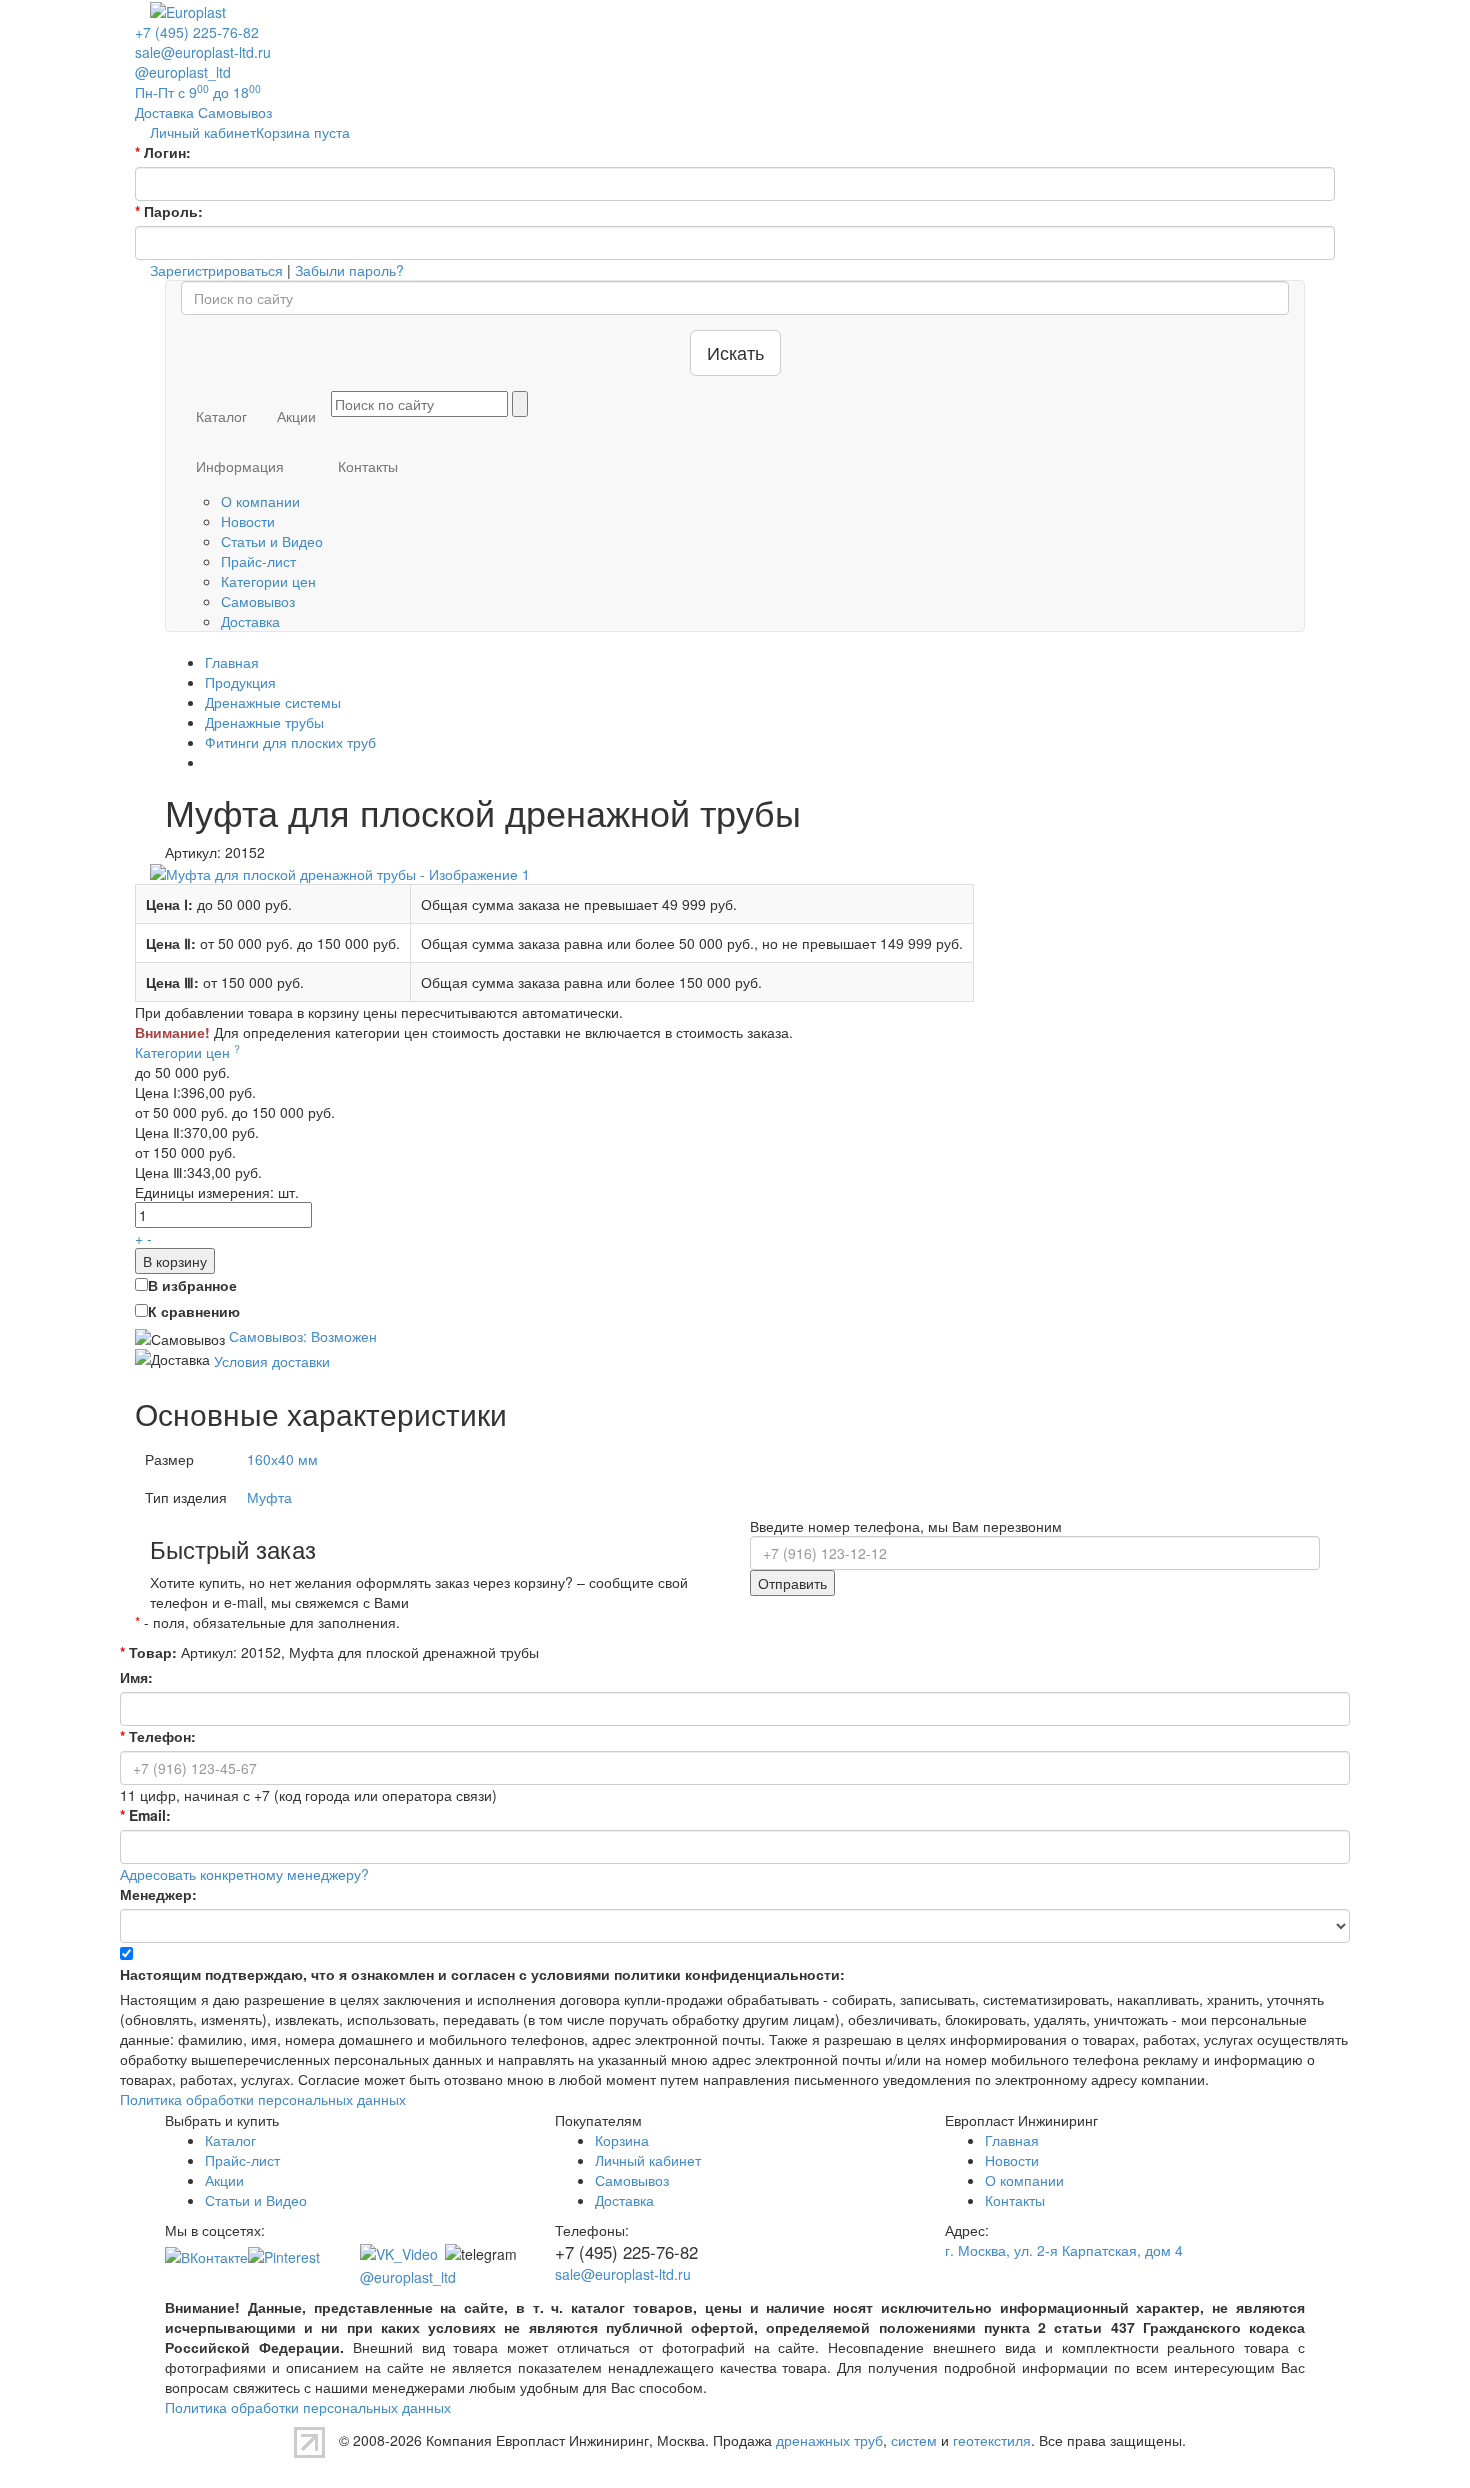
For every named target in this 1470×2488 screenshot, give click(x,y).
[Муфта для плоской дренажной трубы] (340, 872)
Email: (145, 1815)
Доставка (250, 621)
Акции (296, 416)
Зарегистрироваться (216, 270)
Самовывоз (258, 601)
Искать (735, 352)
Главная (1012, 2140)
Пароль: (169, 211)
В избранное (192, 1285)
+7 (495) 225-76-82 (197, 32)
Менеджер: (158, 1894)
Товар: (148, 1652)
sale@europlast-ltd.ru (203, 52)
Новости (248, 521)
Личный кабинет (648, 2160)
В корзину (175, 1261)
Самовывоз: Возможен (303, 1336)
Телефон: (158, 1736)
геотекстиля (992, 2440)
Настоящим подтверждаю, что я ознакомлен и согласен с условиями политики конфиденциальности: (482, 1974)
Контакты (368, 466)
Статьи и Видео (272, 541)
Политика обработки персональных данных (263, 2099)
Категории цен (268, 581)
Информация (240, 466)
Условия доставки (272, 1360)
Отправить (792, 1583)
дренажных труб (829, 2440)
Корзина (622, 2140)
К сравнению (194, 1311)
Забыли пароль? (349, 270)
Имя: (136, 1677)
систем (914, 2440)
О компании (260, 501)
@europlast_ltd (183, 72)
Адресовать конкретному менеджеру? (244, 1874)
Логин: (163, 152)
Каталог (221, 416)
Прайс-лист (258, 561)
